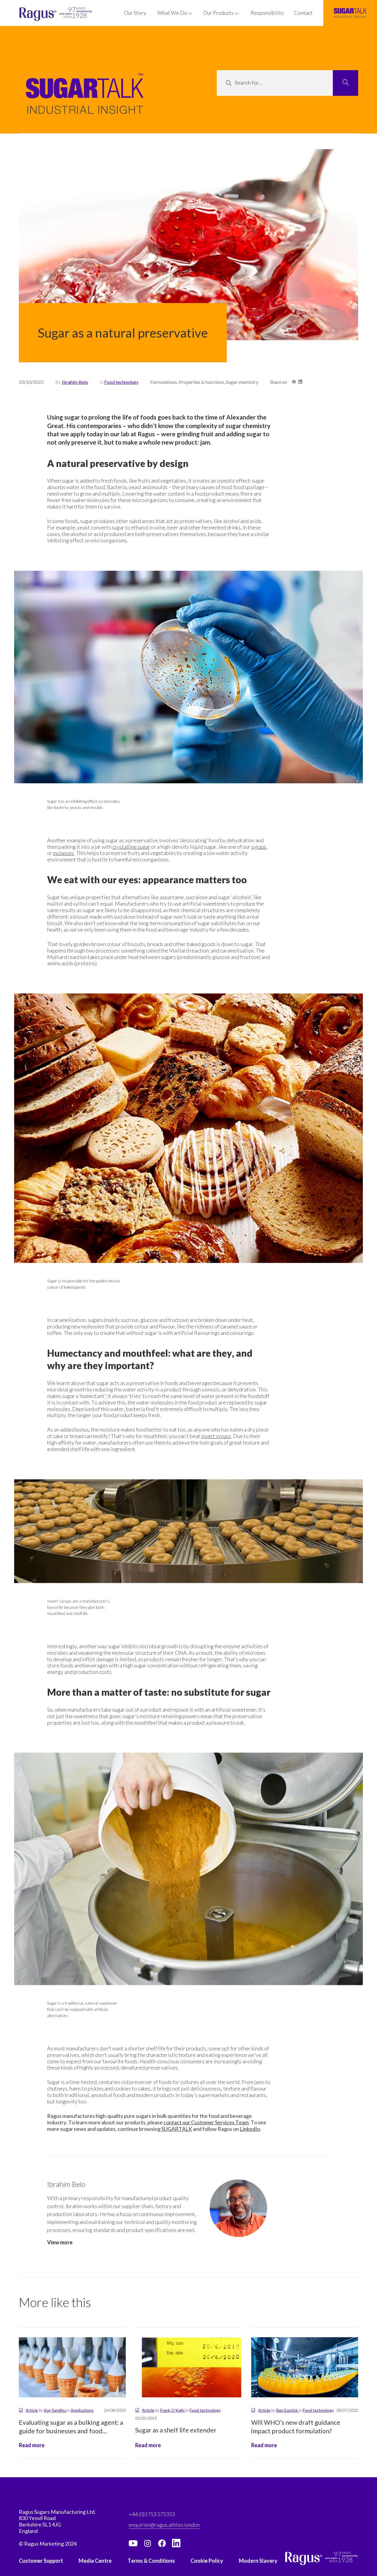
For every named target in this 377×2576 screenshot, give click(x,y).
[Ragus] (30, 14)
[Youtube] (133, 2543)
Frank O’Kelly (173, 2410)
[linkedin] (176, 2543)
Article (32, 2410)
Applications (82, 2410)
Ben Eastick (287, 2410)
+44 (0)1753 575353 (152, 2514)
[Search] (345, 83)
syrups (259, 847)
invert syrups (216, 1436)
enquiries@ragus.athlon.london (164, 2525)
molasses (63, 853)
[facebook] (162, 2543)
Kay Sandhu (55, 2410)
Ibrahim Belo (75, 382)
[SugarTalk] (350, 13)
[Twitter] (148, 2543)
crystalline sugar (131, 847)
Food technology (121, 382)
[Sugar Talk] (85, 102)
